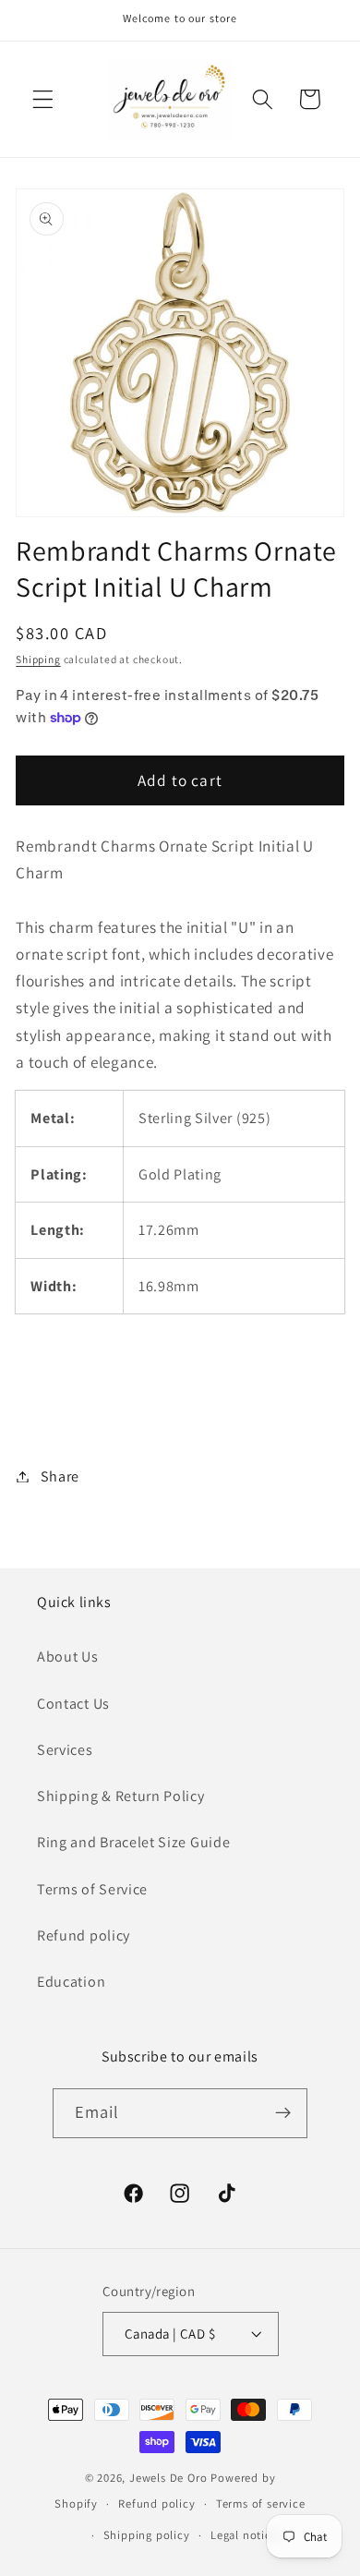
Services (65, 1750)
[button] (43, 99)
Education (71, 1982)
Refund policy (84, 1935)
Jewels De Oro (170, 2478)
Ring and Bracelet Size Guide (133, 1842)
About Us (68, 1657)
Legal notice (244, 2535)
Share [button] (60, 1476)
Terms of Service (92, 1889)
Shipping (38, 659)
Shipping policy (147, 2535)
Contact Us (73, 1704)
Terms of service (261, 2503)
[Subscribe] (284, 2113)
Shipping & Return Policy (121, 1796)
